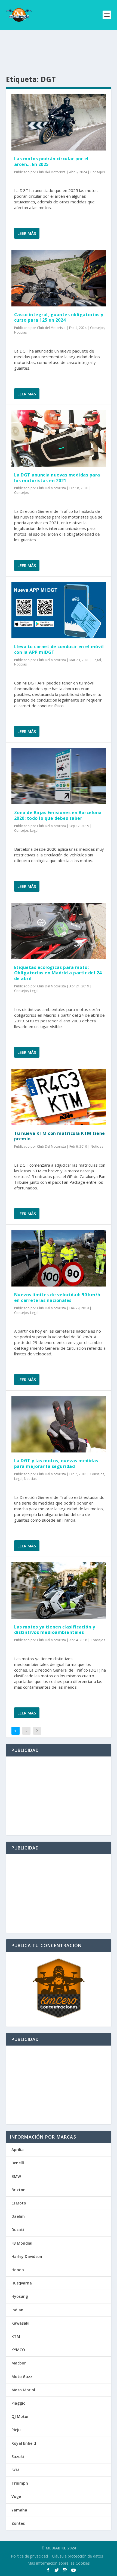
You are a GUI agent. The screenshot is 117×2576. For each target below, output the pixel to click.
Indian (17, 2310)
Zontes (18, 2523)
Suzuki (18, 2457)
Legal (97, 660)
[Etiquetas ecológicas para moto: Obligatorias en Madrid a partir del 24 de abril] (59, 931)
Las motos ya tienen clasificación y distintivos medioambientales (55, 1630)
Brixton (19, 2190)
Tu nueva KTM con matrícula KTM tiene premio (60, 1136)
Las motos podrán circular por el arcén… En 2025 (51, 161)
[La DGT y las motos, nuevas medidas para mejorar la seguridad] (59, 1424)
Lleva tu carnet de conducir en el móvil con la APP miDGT (59, 649)
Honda (18, 2270)
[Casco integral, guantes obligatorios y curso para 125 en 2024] (59, 278)
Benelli (18, 2163)
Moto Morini (23, 2390)
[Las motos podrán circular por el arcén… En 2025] (59, 122)
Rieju (16, 2430)
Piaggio (19, 2403)
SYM (15, 2470)
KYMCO (18, 2350)
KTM (16, 2336)
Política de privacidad (29, 2556)
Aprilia (18, 2150)
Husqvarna (22, 2283)
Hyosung (20, 2296)
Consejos (98, 172)
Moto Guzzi (22, 2377)
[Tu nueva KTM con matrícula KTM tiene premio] (59, 1097)
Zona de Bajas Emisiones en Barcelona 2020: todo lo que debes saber (58, 815)
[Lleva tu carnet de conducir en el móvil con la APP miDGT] (59, 610)
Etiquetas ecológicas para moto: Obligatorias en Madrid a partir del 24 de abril (58, 973)
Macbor (19, 2363)
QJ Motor (20, 2416)
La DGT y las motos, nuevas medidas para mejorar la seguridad (56, 1463)
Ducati (18, 2230)
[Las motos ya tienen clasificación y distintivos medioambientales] (59, 1591)
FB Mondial (22, 2243)
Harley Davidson (27, 2256)
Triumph (20, 2483)
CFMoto (19, 2203)
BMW (16, 2176)
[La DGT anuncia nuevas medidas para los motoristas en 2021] (59, 439)
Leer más (27, 233)
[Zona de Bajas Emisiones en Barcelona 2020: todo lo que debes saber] (59, 776)
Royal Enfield (24, 2443)
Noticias (20, 332)
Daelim (18, 2216)
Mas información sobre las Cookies (59, 2563)
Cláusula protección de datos (78, 2556)
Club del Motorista (51, 172)
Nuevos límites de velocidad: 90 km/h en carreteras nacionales (57, 1297)
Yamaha (19, 2510)
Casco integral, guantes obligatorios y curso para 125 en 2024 (59, 317)
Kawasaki (20, 2323)
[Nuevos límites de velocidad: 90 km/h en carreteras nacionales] (59, 1258)
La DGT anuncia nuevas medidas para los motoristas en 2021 (57, 478)
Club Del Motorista (51, 488)
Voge (16, 2496)
